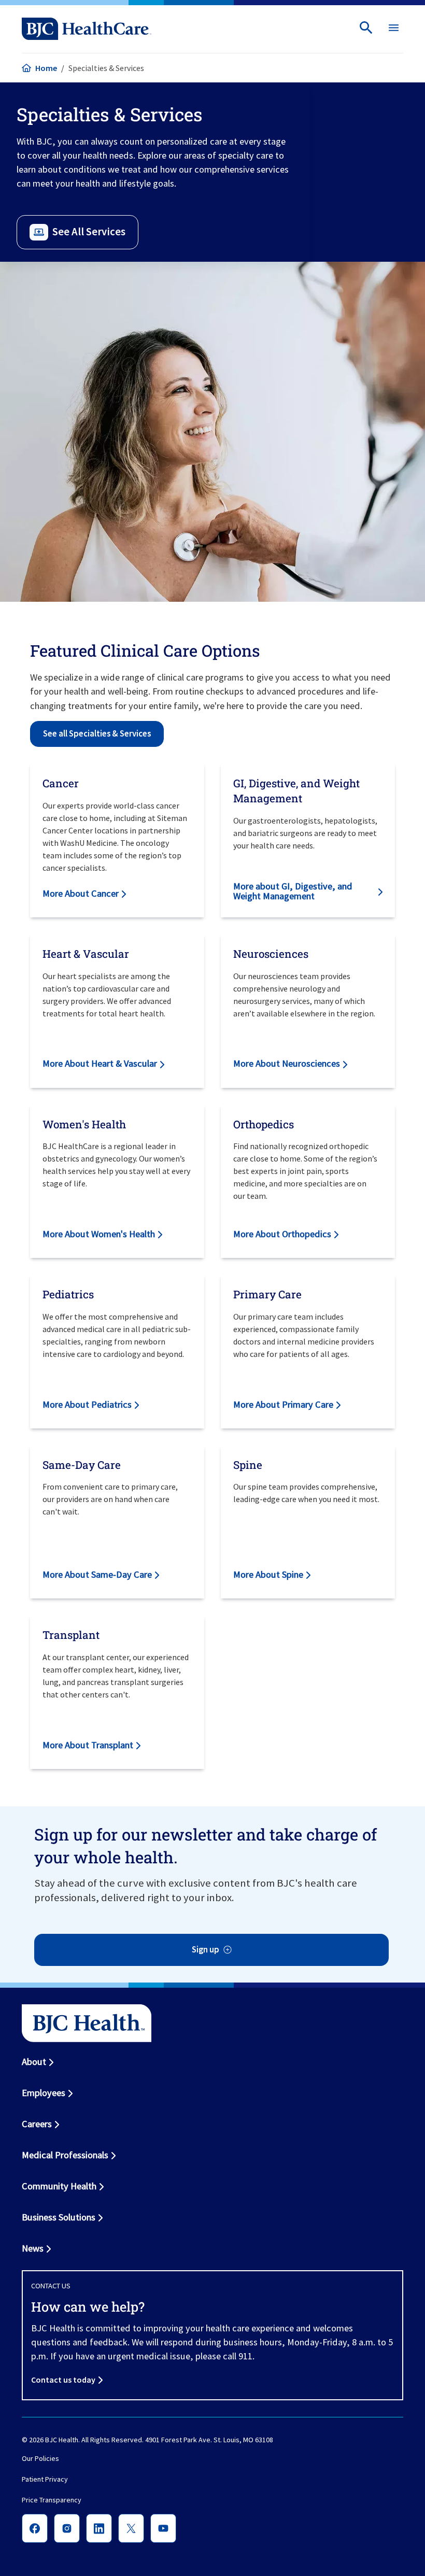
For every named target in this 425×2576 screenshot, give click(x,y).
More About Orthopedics (282, 1234)
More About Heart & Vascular (100, 1063)
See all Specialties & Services (97, 734)
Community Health (59, 2186)
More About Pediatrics (87, 1404)
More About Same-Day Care (97, 1574)
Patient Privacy (45, 2479)
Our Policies (40, 2458)
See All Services (89, 232)
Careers (37, 2124)
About (34, 2062)
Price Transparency (52, 2500)
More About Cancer (81, 893)
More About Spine (268, 1574)
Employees (44, 2093)
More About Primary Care (283, 1404)
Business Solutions (59, 2217)
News (33, 2248)
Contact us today (63, 2380)
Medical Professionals (65, 2155)
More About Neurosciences (287, 1063)
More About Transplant (88, 1745)
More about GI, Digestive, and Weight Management (293, 891)
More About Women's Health (99, 1234)
